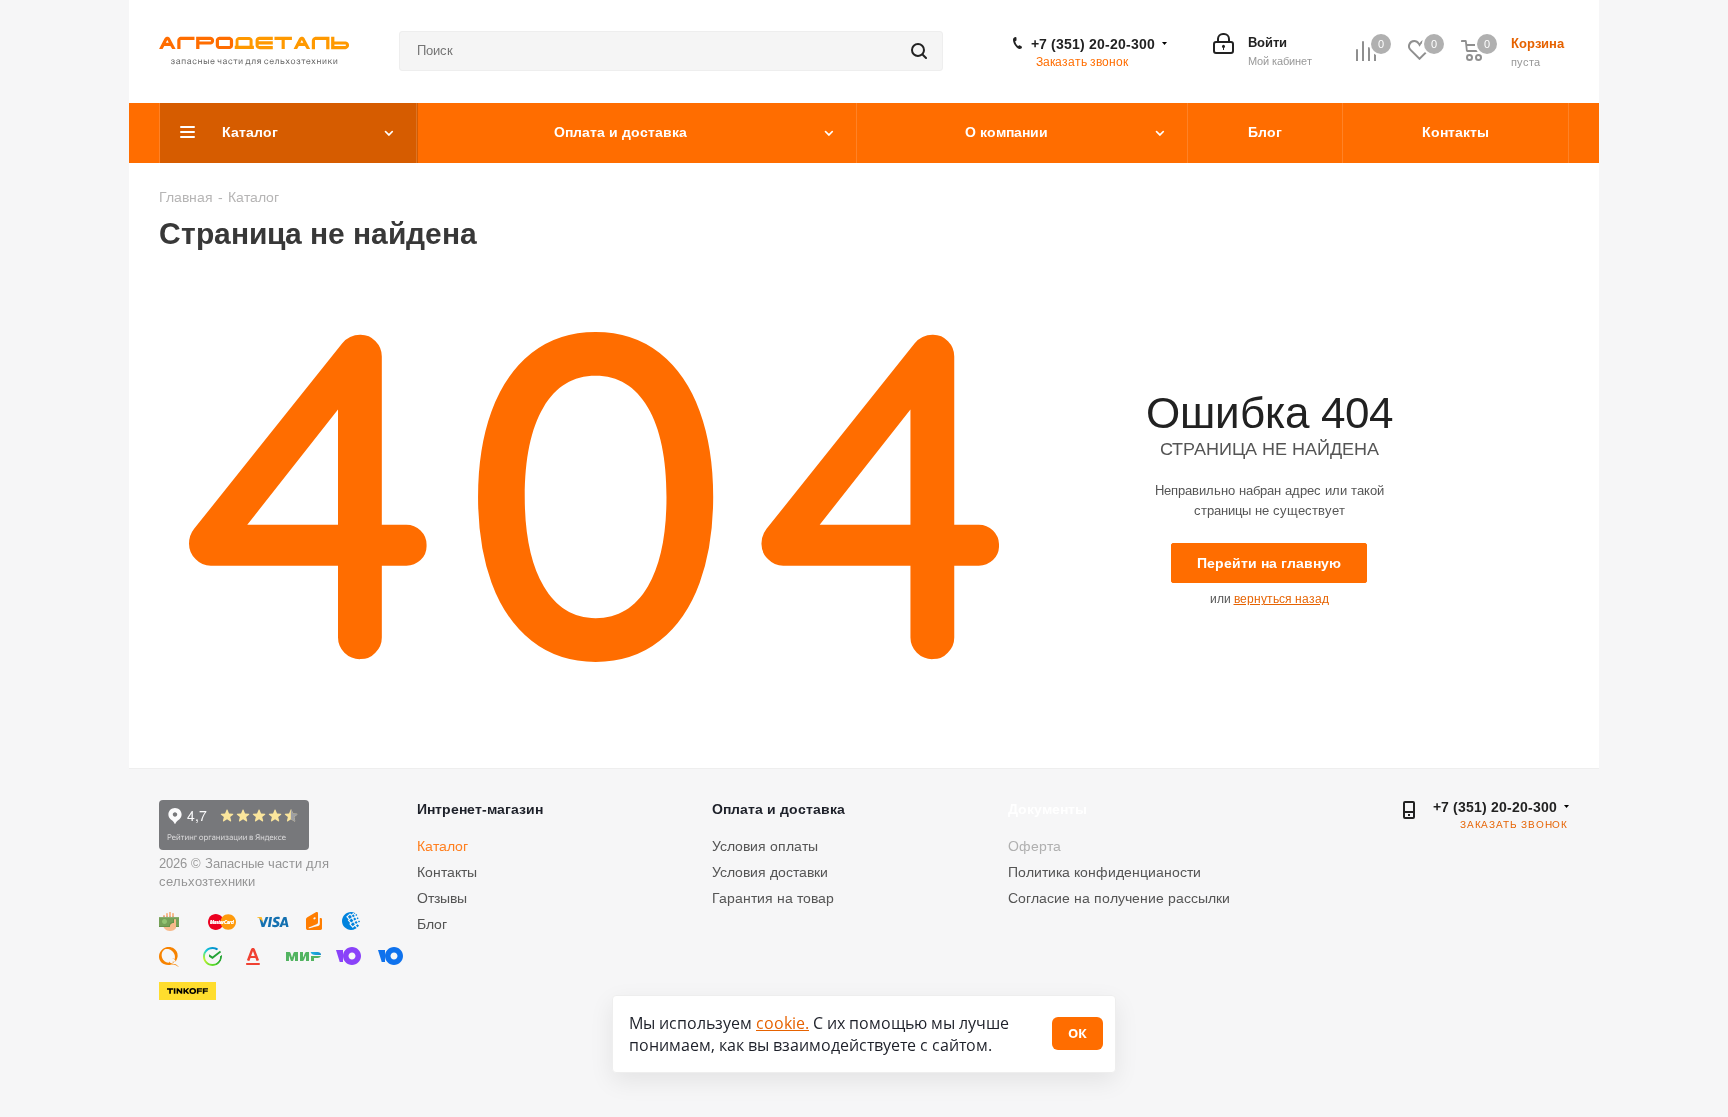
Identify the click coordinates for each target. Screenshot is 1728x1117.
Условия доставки (770, 872)
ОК (1077, 1033)
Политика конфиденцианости (1104, 872)
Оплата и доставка (778, 809)
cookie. (782, 1023)
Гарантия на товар (773, 898)
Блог (432, 924)
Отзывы (442, 898)
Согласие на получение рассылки (1119, 898)
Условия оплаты (765, 846)
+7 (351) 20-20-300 (1093, 44)
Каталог (442, 846)
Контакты (447, 872)
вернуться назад (1281, 599)
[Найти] (919, 51)
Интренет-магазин (480, 809)
